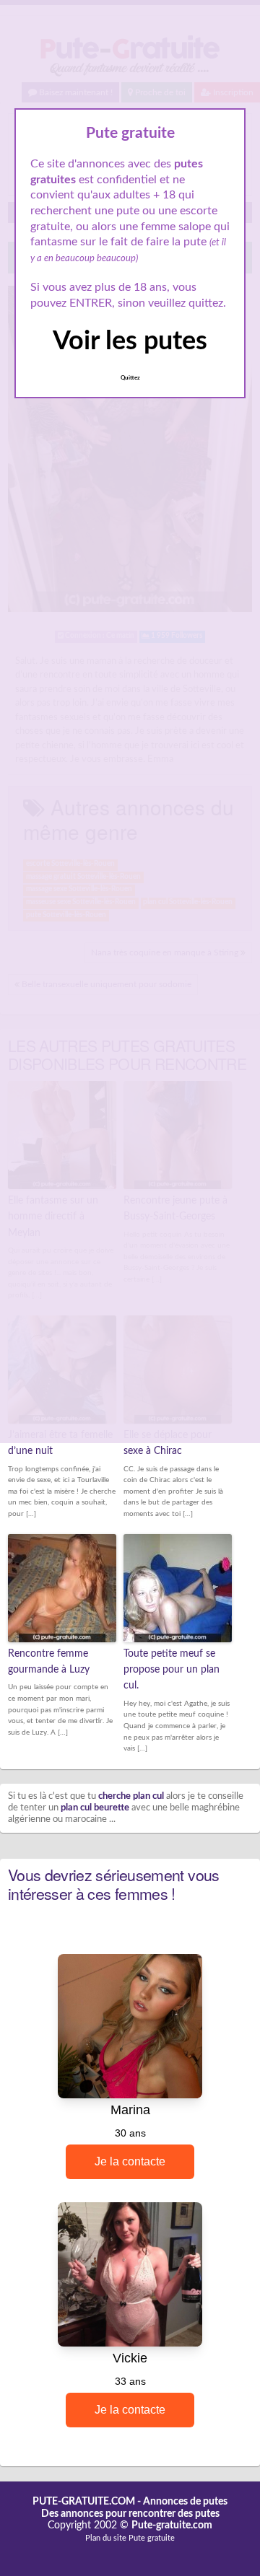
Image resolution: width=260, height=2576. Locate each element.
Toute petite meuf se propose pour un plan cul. (172, 1670)
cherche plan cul (131, 1796)
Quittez (130, 378)
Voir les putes (130, 341)
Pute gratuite (152, 2538)
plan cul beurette (95, 1808)
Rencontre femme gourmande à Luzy (49, 1662)
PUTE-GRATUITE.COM (84, 2502)
